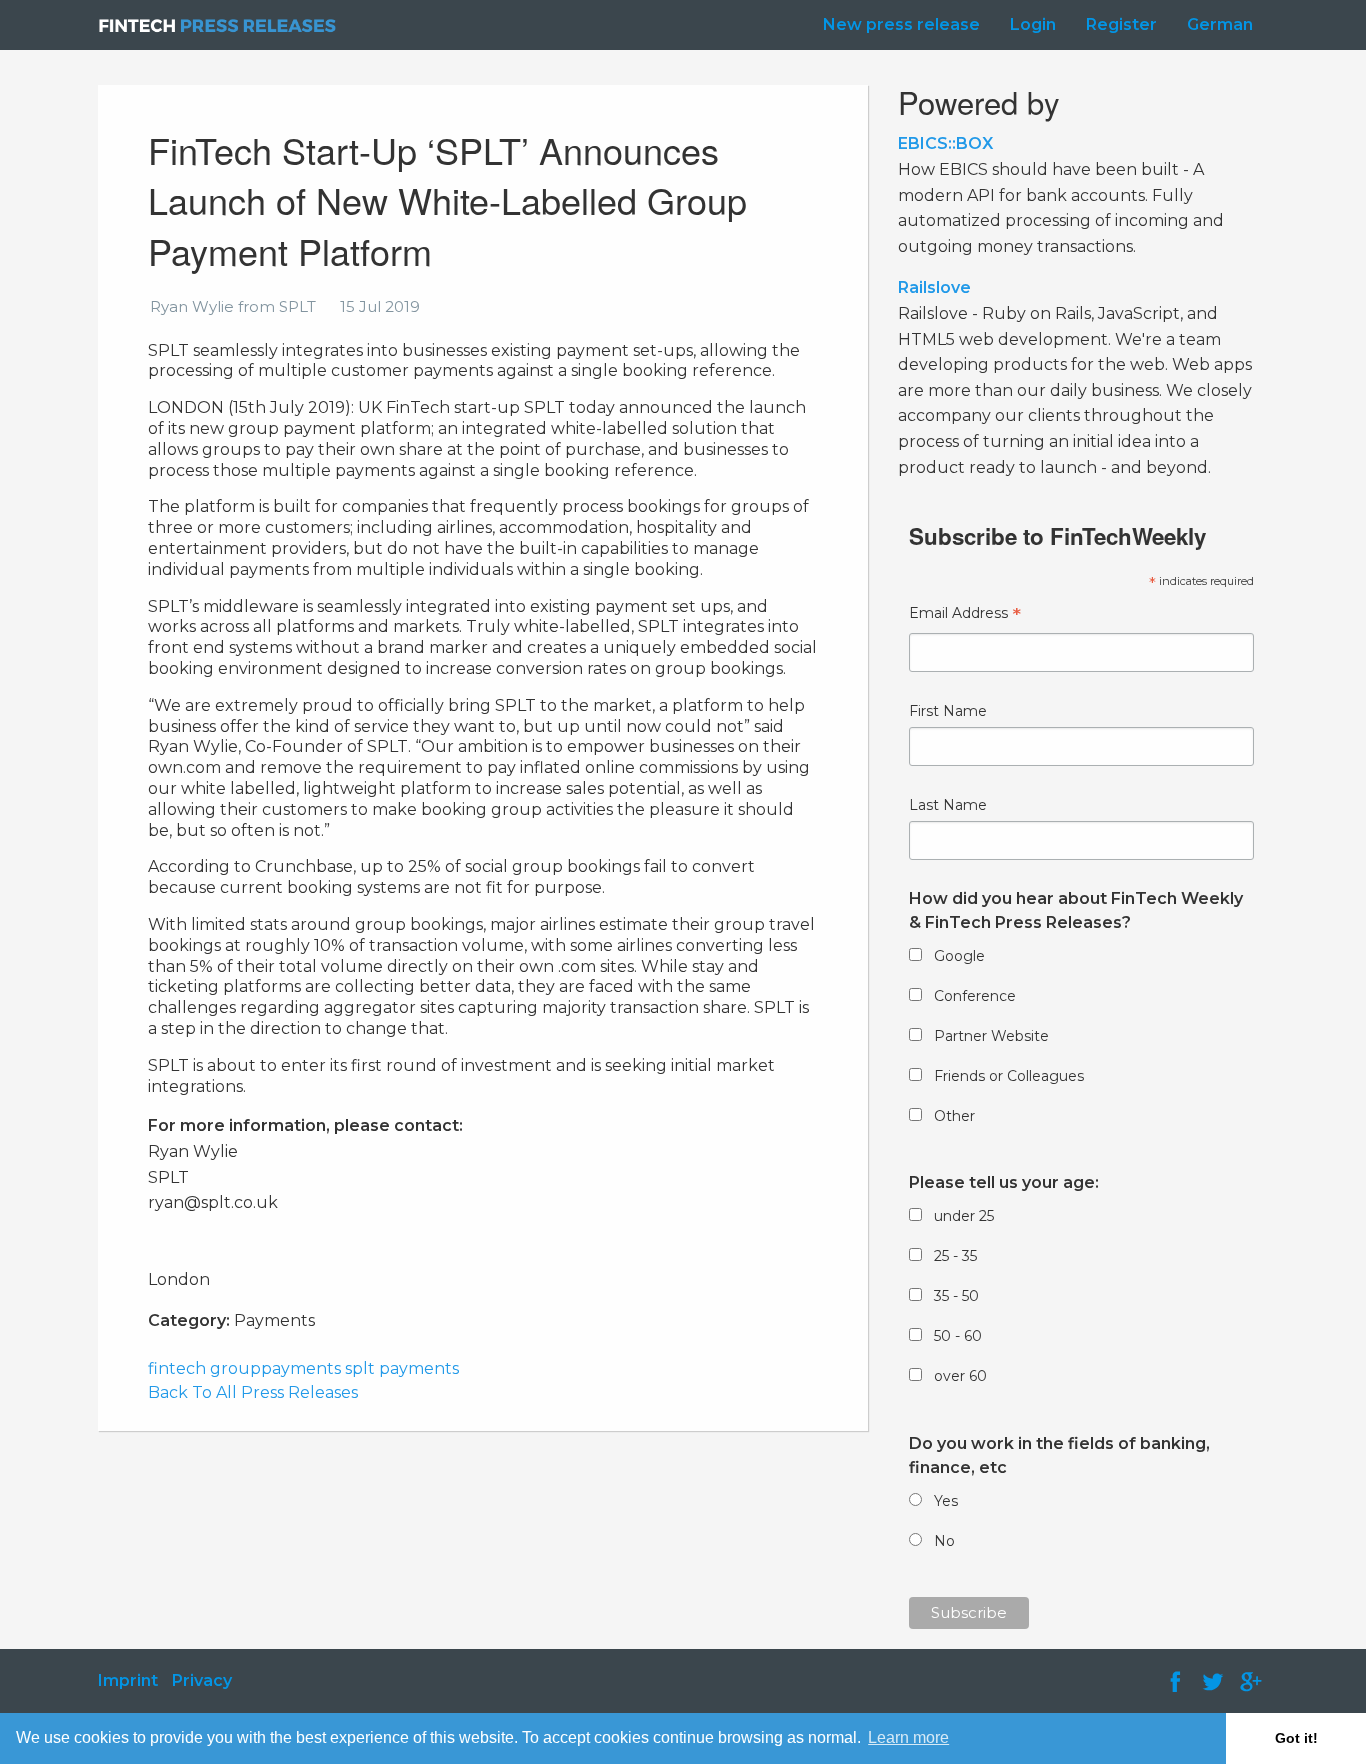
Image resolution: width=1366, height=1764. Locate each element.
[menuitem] (896, 25)
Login (1033, 24)
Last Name (948, 805)
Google (959, 956)
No (944, 1541)
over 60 (960, 1376)
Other (954, 1116)
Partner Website (991, 1036)
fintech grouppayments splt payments (303, 1368)
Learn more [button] (908, 1737)
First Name (948, 711)
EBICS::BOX (945, 143)
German (1220, 24)
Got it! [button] (1296, 1738)
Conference (975, 996)
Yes (946, 1501)
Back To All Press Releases (253, 1392)
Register (1121, 24)
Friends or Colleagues (1009, 1076)
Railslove (934, 287)
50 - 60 (958, 1336)
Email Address (965, 615)
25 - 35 (955, 1256)
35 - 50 (956, 1296)
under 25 (964, 1216)
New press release (901, 24)
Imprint (128, 1680)
